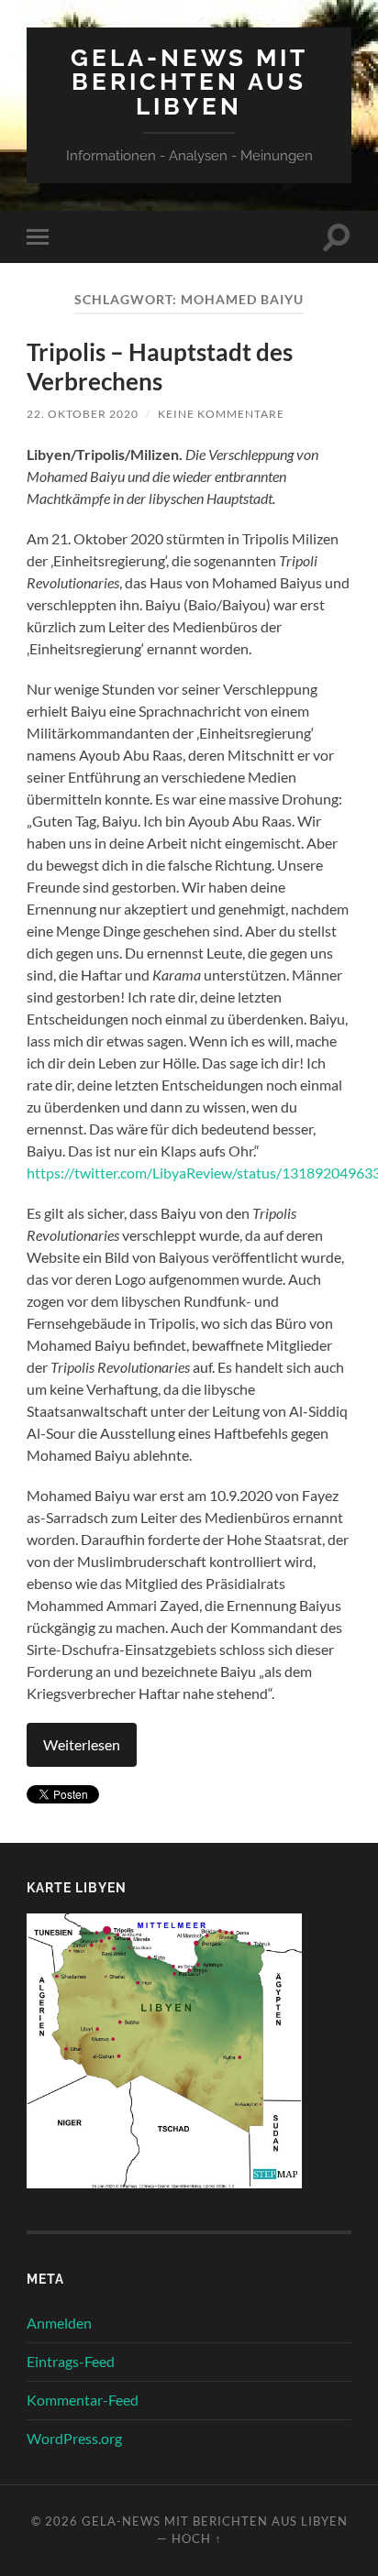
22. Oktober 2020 (83, 414)
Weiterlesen (82, 1744)
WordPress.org (74, 2438)
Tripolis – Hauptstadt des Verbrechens (160, 367)
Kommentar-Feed (83, 2400)
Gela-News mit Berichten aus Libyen (189, 82)
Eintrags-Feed (71, 2361)
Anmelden (59, 2323)
